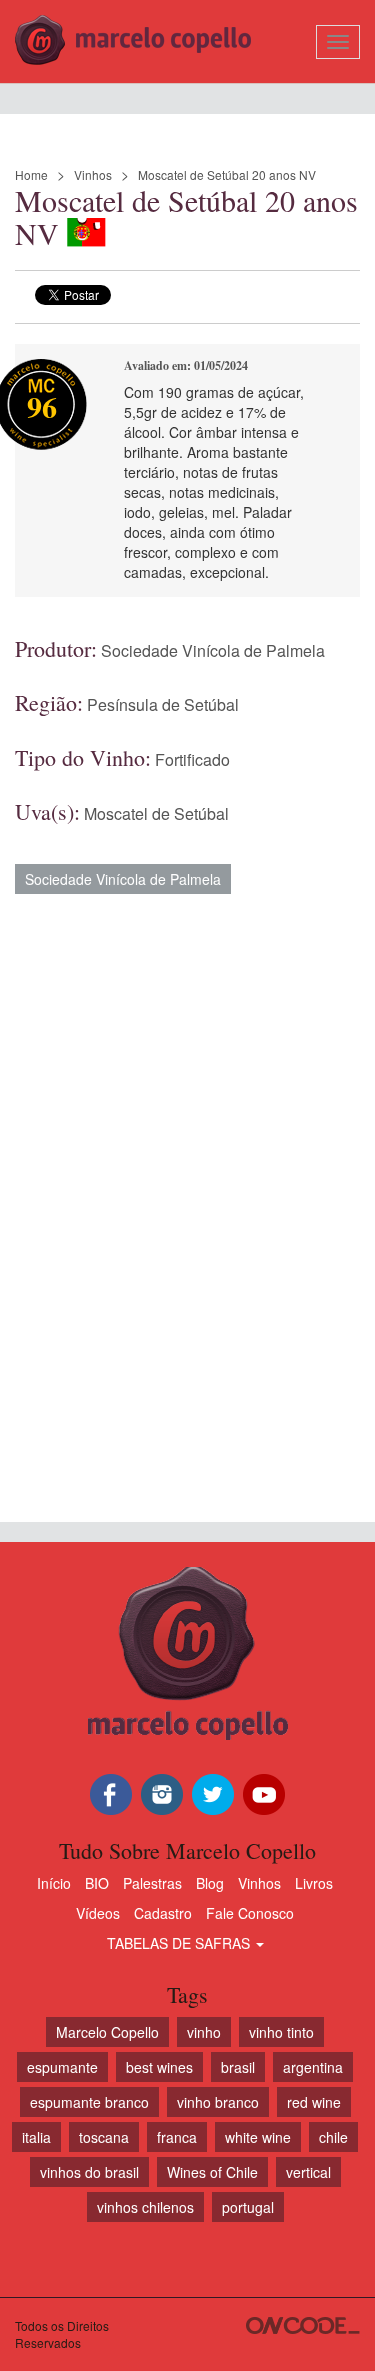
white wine (258, 2137)
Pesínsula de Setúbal (163, 704)
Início (54, 1883)
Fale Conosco (250, 1913)
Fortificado (192, 759)
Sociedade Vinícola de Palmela (213, 650)
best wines (159, 2067)
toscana (104, 2137)
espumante (62, 2067)
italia (36, 2137)
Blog (210, 1883)
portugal (248, 2207)
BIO (97, 1883)
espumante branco (89, 2102)
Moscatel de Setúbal (156, 813)
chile (333, 2137)
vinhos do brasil (89, 2172)
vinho (204, 2032)
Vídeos (98, 1913)
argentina (313, 2067)
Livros (314, 1883)
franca (177, 2137)
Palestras (152, 1883)
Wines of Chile (212, 2172)
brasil (238, 2067)
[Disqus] (187, 1198)
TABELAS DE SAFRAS (180, 1943)
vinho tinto (281, 2032)
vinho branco (218, 2102)
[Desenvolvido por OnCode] (303, 2325)
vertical (308, 2172)
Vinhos (93, 174)
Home (31, 174)
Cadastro (163, 1913)
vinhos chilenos (145, 2207)
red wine (314, 2102)
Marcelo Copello (107, 2032)
